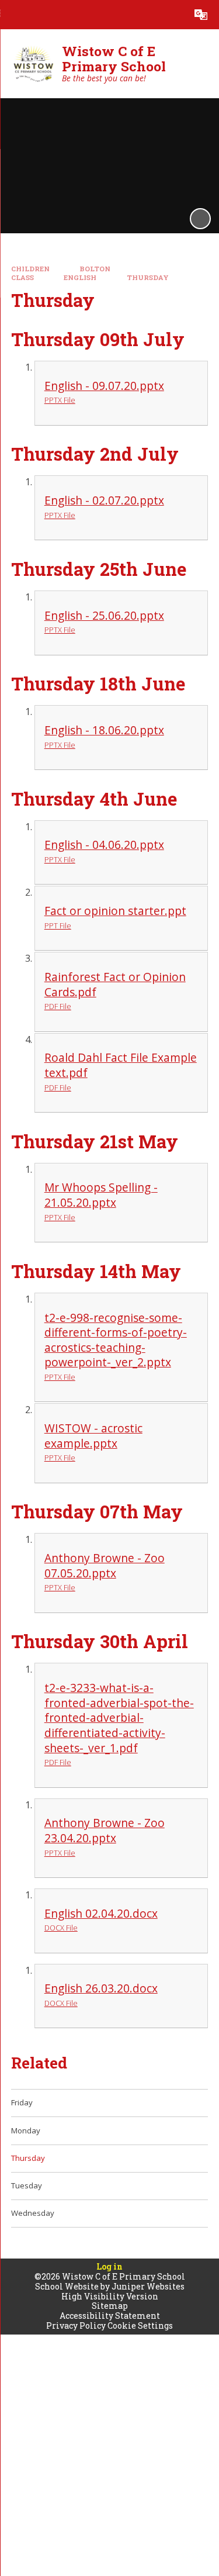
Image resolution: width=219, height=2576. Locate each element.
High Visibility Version (110, 2296)
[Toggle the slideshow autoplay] (200, 219)
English (80, 277)
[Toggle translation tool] (201, 15)
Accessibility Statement (110, 2316)
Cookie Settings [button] (140, 2325)
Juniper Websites (148, 2286)
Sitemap (110, 2306)
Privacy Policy (76, 2325)
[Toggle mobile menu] (15, 15)
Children (30, 269)
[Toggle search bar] (172, 15)
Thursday (148, 277)
